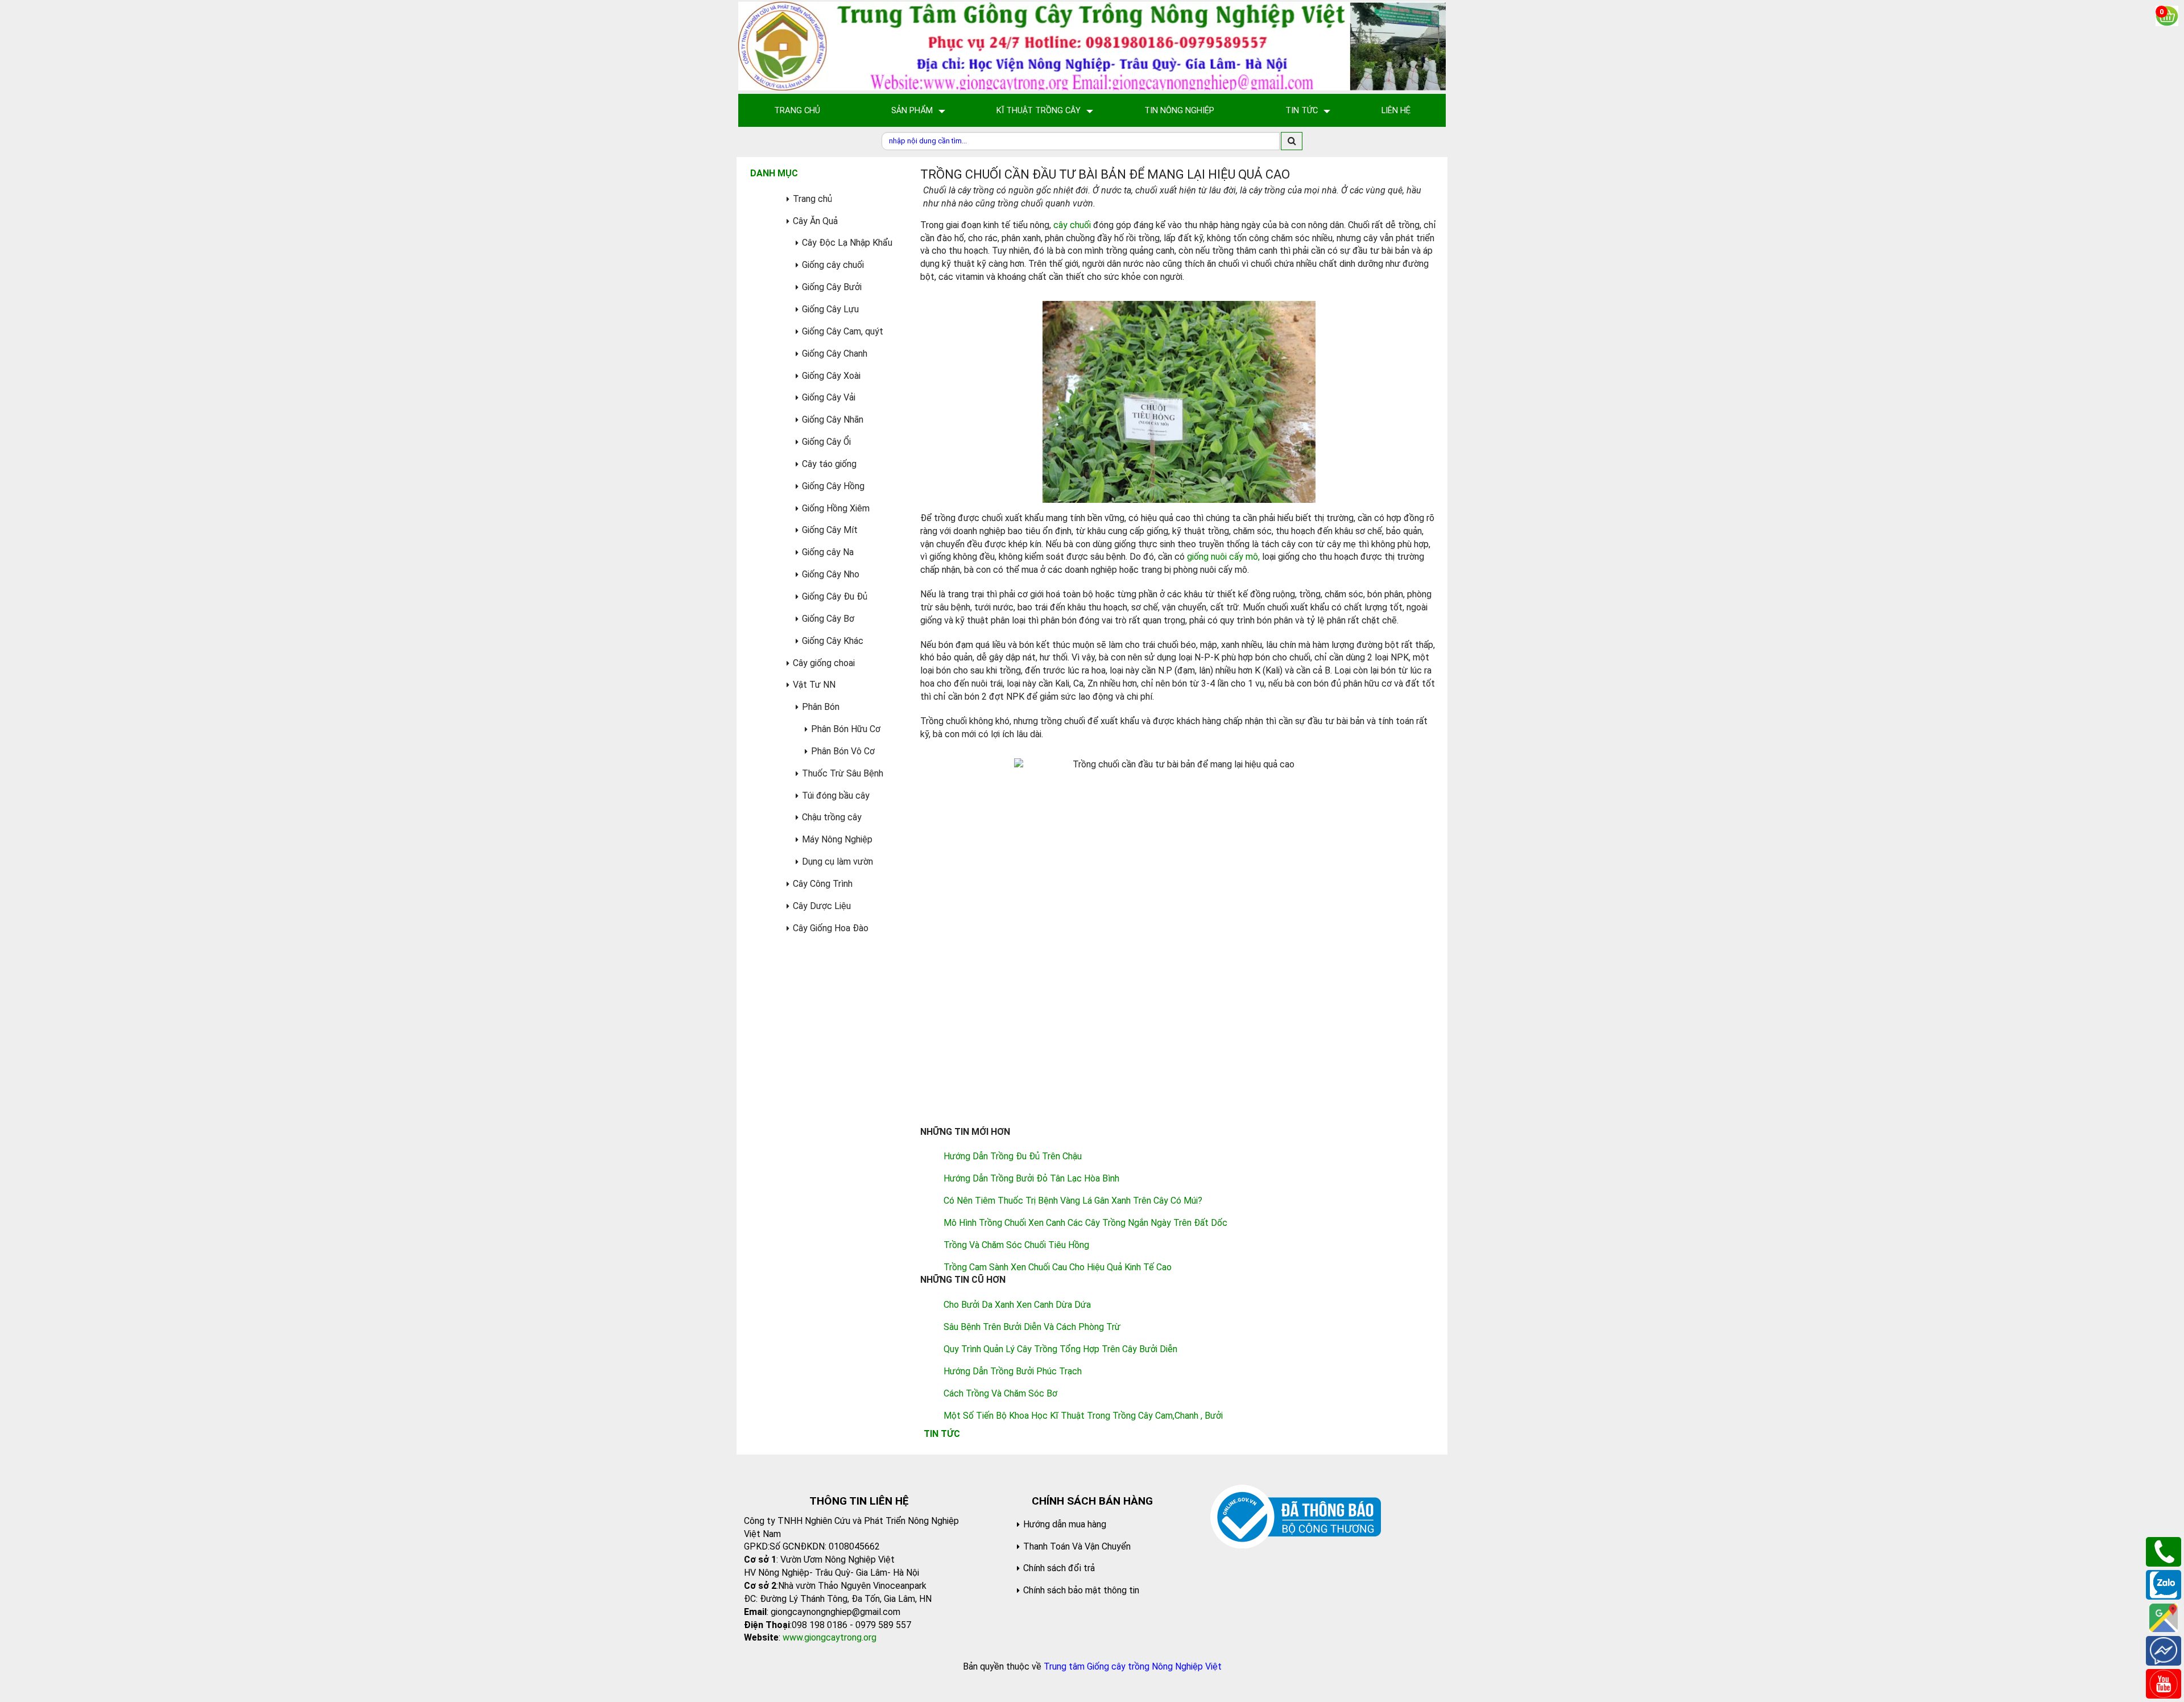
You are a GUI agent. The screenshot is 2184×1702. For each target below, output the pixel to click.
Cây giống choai (824, 663)
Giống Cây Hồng (833, 486)
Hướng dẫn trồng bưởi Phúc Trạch (1013, 1371)
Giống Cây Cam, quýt (843, 331)
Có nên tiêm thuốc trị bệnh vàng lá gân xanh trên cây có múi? (1073, 1201)
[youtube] (2164, 1683)
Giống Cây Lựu (830, 309)
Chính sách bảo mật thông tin (1081, 1590)
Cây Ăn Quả (815, 221)
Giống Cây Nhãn (833, 420)
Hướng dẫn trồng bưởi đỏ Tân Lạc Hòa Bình (1031, 1178)
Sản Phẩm (912, 110)
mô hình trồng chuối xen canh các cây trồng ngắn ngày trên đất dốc (1085, 1223)
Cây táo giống (829, 464)
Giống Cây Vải (829, 397)
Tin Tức (1302, 110)
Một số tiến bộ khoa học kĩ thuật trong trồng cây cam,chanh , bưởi (1083, 1416)
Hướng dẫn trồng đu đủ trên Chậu (1013, 1156)
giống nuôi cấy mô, (1223, 557)
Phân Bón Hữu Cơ (846, 729)
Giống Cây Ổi (826, 442)
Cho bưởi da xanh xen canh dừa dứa (1017, 1305)
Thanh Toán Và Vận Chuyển (1077, 1546)
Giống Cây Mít (830, 530)
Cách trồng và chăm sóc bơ (1000, 1393)
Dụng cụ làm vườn (837, 862)
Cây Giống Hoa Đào (831, 928)
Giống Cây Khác (833, 641)
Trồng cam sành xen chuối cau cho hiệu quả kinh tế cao (1058, 1267)
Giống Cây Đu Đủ (835, 596)
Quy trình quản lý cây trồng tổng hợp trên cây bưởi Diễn (1060, 1349)
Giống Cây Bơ (828, 619)
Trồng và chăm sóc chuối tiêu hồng (1016, 1245)
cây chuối (1072, 225)
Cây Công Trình (823, 884)
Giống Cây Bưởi (832, 287)
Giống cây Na (828, 552)
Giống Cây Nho (831, 574)
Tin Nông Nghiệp (1179, 110)
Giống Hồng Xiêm (836, 508)
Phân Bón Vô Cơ (843, 751)
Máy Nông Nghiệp (837, 839)
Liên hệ (1396, 110)
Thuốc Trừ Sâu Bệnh (843, 773)
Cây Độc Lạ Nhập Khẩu (847, 243)
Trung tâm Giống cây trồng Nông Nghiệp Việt (1133, 1666)
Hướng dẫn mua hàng (1065, 1524)
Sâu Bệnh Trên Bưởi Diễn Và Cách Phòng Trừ (1032, 1327)
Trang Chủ (797, 110)
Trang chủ (812, 199)
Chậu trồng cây (832, 817)
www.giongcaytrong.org (830, 1637)
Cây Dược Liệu (822, 906)
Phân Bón (821, 707)
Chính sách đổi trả (1059, 1568)
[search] (1292, 141)
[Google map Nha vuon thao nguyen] (2164, 1617)
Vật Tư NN (814, 685)
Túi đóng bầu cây (836, 796)
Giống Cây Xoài (831, 376)
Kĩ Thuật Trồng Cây (1039, 110)
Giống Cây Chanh (835, 354)
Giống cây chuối (833, 265)
